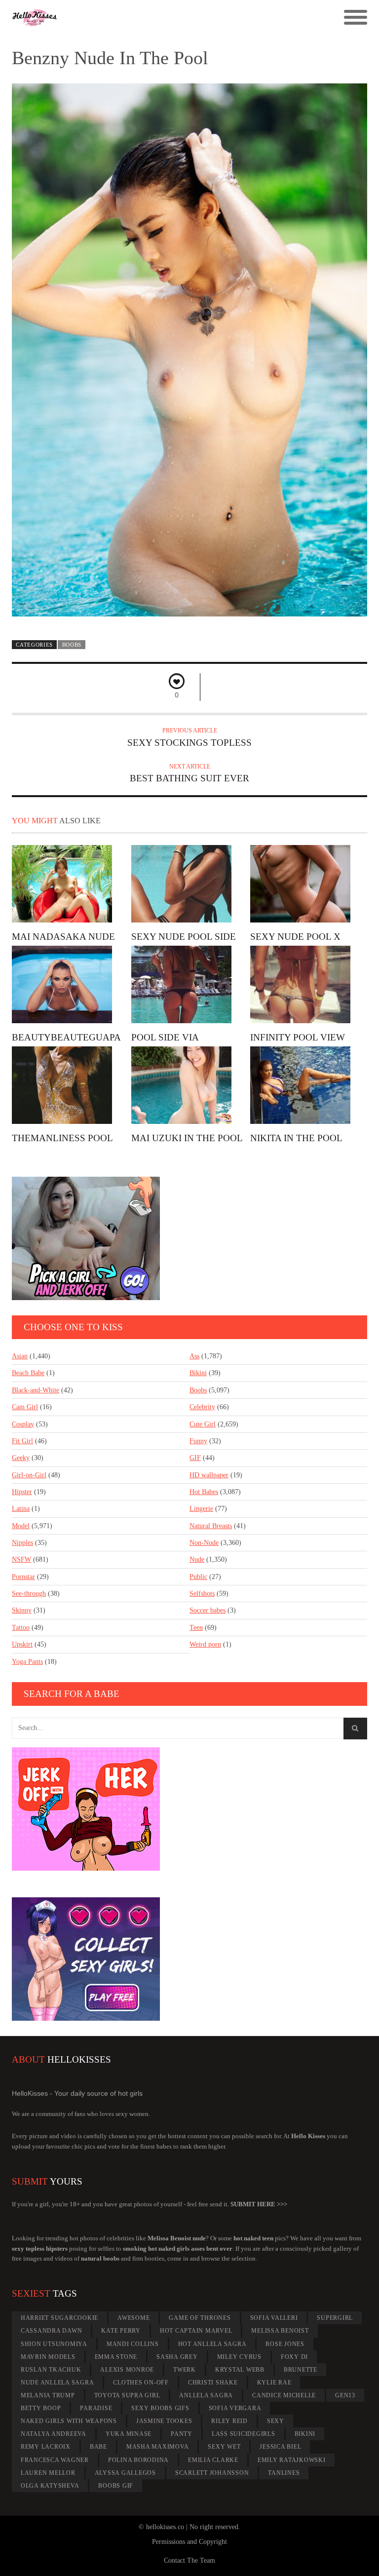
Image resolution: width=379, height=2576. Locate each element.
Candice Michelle (284, 2395)
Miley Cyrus (239, 2357)
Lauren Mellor (48, 2473)
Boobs (72, 645)
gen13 (345, 2395)
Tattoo (21, 1628)
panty (182, 2434)
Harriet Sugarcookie (59, 2318)
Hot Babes (204, 1492)
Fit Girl (22, 1441)
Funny (198, 1441)
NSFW (21, 1559)
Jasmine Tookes (164, 2421)
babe (98, 2447)
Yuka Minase (129, 2434)
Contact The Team (189, 2560)
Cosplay (23, 1424)
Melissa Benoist (280, 2331)
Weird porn (205, 1644)
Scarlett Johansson (212, 2473)
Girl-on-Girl (29, 1475)
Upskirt (22, 1644)
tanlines (284, 2473)
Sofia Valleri (274, 2318)
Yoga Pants (27, 1662)
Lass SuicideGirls (244, 2434)
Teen (196, 1628)
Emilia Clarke (213, 2460)
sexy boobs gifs (160, 2408)
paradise (96, 2408)
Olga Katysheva (50, 2486)
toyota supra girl (127, 2395)
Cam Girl (25, 1407)
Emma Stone (116, 2357)
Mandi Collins (133, 2344)
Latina (21, 1509)
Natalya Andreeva (54, 2434)
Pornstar (23, 1577)
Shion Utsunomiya (54, 2344)
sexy (276, 2421)
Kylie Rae (274, 2383)
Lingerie (201, 1509)
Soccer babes (208, 1610)
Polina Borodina (138, 2460)
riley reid (229, 2421)
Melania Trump (48, 2395)
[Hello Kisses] (145, 18)
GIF (195, 1458)
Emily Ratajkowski (292, 2460)
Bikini (198, 1373)
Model (21, 1526)
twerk (185, 2370)
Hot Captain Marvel (196, 2331)
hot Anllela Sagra (212, 2344)
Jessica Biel (280, 2447)
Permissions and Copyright (189, 2542)
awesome (133, 2318)
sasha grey (177, 2357)
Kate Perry (121, 2331)
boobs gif (116, 2486)
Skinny (22, 1610)
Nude (197, 1559)
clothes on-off (141, 2383)
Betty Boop (41, 2408)
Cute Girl (203, 1424)
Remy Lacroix (46, 2447)
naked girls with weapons (69, 2421)
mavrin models (48, 2357)
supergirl (335, 2318)
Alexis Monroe (127, 2370)
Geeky (21, 1458)
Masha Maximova (158, 2447)
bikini (305, 2434)
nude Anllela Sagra (57, 2383)
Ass (194, 1356)
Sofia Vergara (235, 2408)
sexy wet (224, 2447)
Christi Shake (213, 2383)
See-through (29, 1594)
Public (198, 1577)
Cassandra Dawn (52, 2331)
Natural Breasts (211, 1526)
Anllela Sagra (206, 2395)
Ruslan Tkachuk (51, 2370)
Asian (20, 1356)
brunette (301, 2370)
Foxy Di (294, 2357)
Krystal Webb (240, 2370)
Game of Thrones (200, 2318)
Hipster (22, 1492)
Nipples (22, 1543)
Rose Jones (285, 2344)
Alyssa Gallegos (125, 2473)
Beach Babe (28, 1373)
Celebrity (202, 1407)
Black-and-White (36, 1390)
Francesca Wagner (55, 2460)
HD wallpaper (209, 1475)
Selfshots (202, 1594)
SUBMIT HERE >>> (259, 2204)
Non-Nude (204, 1543)
